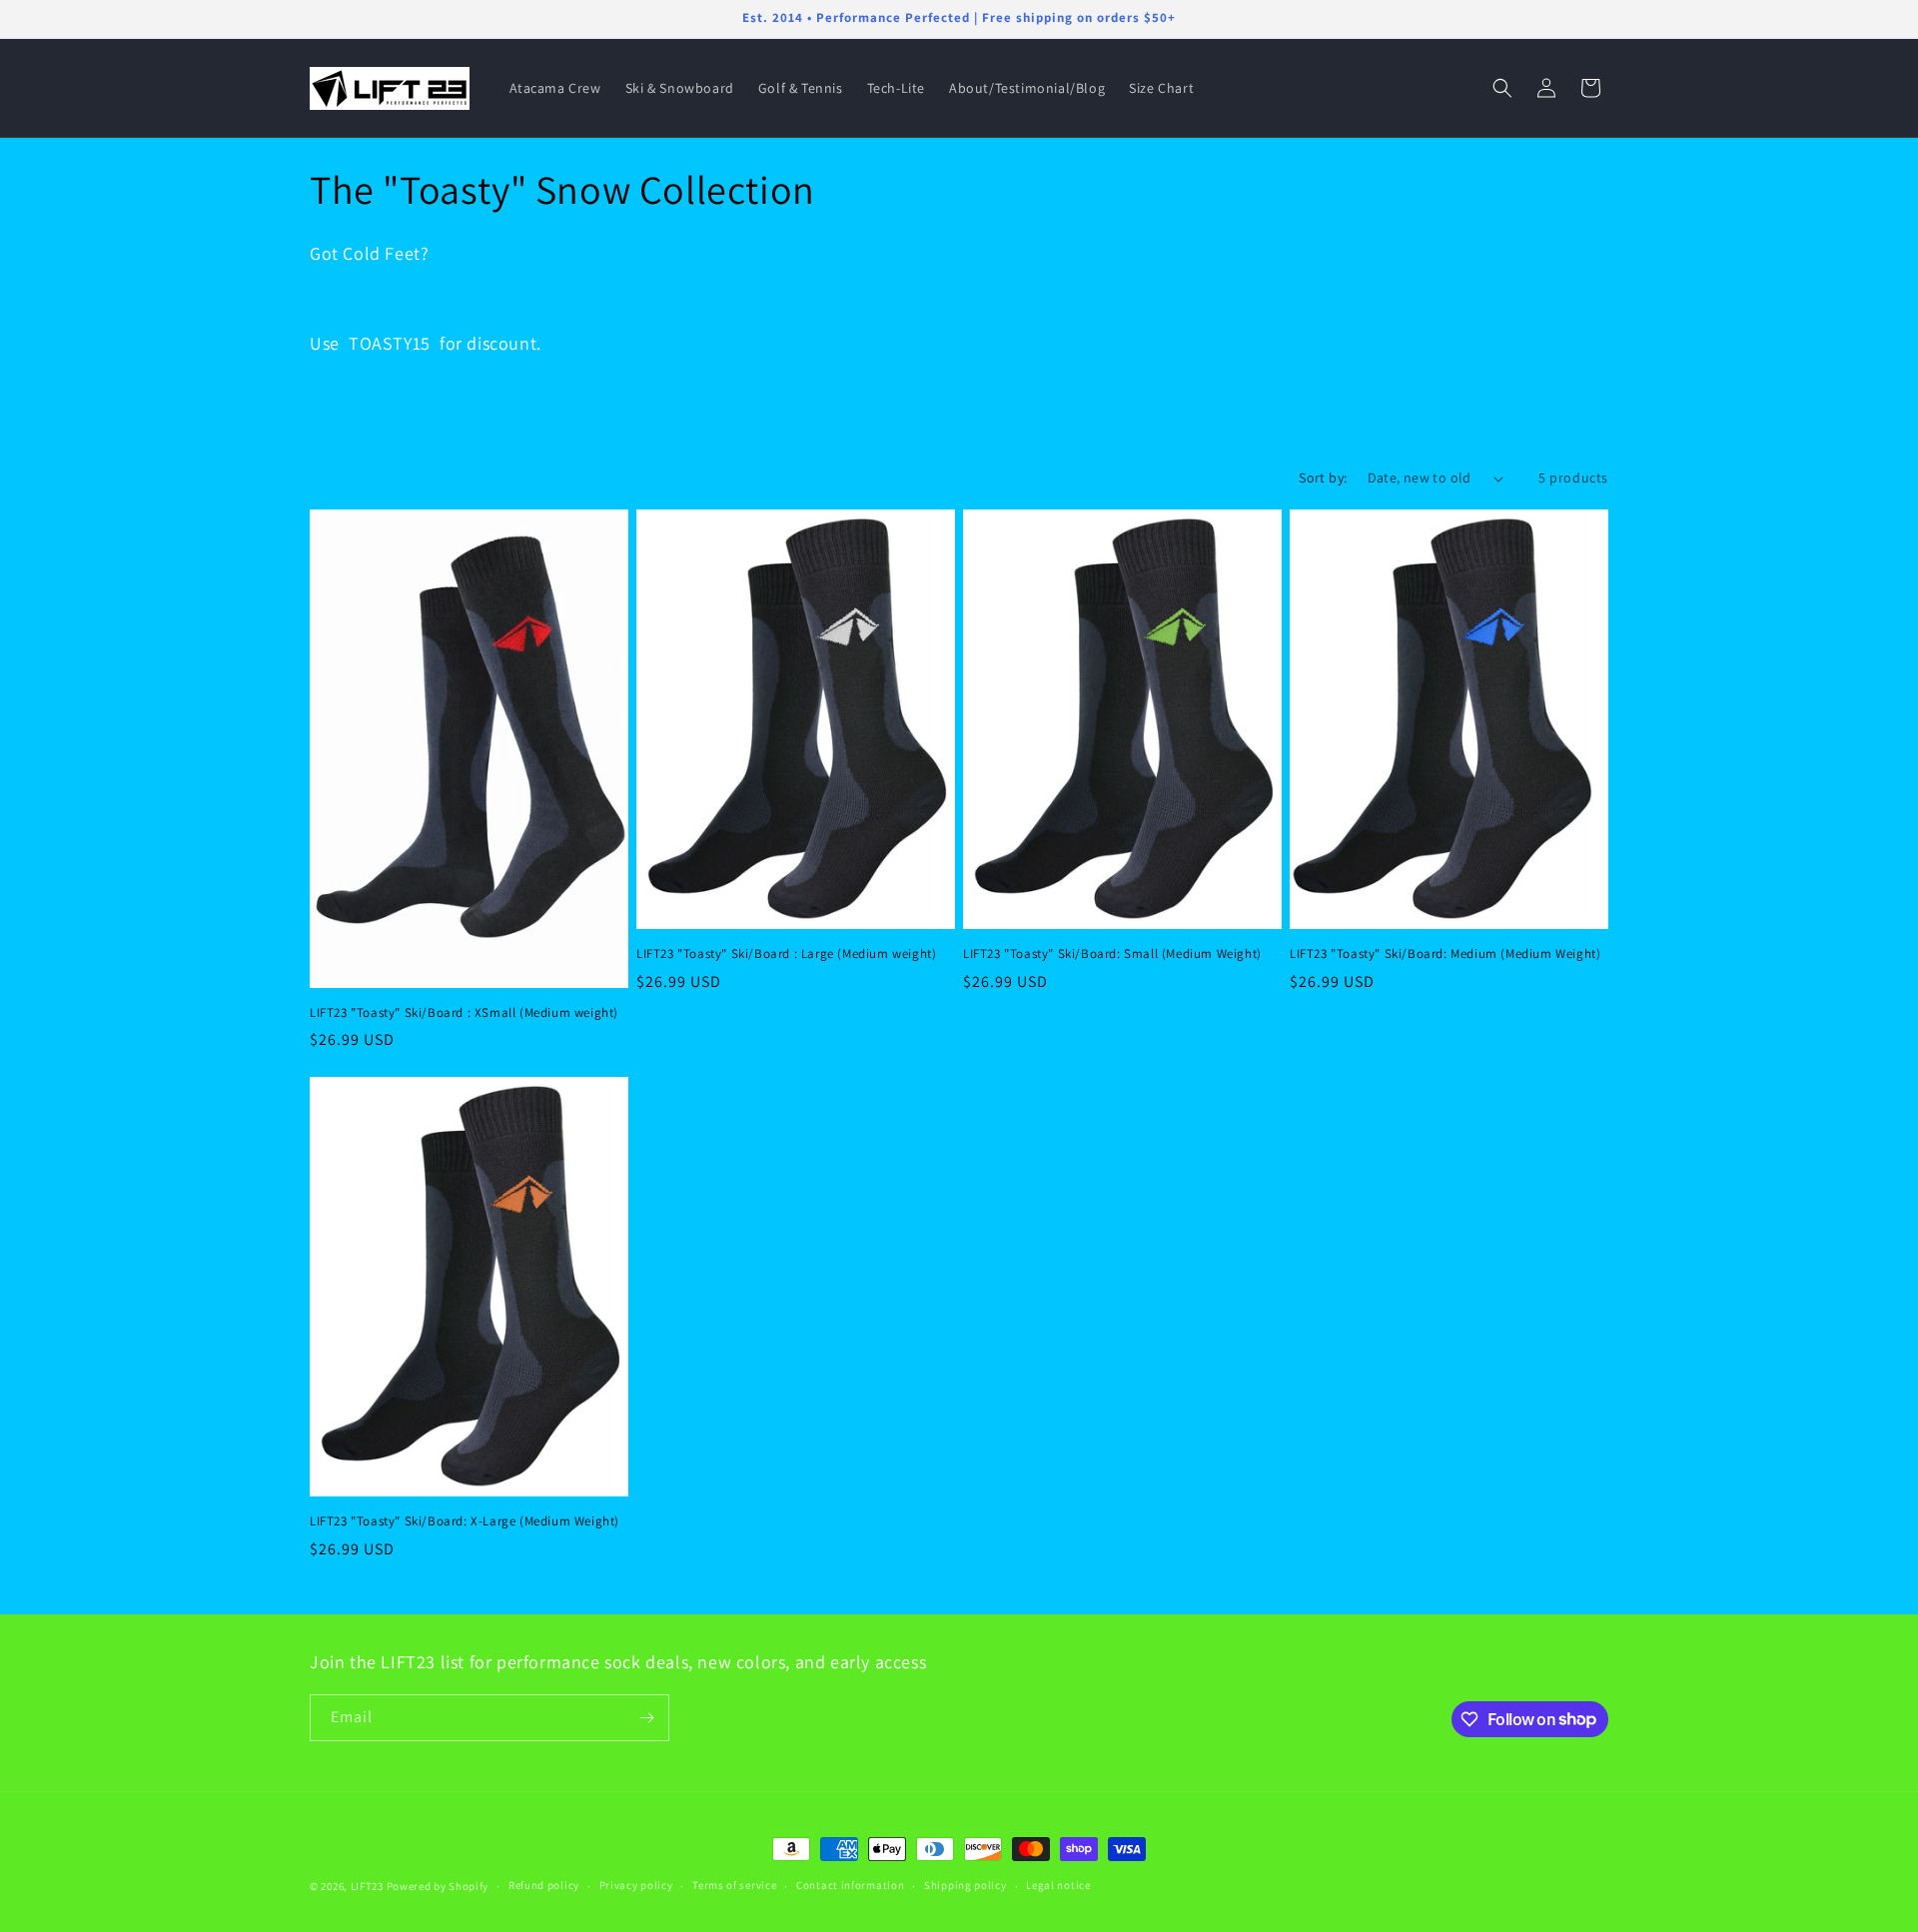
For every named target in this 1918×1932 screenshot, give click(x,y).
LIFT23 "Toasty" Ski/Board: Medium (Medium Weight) (1445, 954)
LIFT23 (367, 1886)
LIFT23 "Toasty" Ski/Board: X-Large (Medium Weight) (465, 1521)
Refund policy (544, 1885)
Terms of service (734, 1885)
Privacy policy (636, 1885)
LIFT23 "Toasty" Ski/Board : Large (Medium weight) (786, 954)
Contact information (850, 1885)
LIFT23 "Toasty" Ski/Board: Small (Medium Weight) (1112, 954)
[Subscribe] (646, 1718)
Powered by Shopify (438, 1886)
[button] (1502, 88)
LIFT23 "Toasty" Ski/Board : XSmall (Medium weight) (464, 1013)
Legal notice (1058, 1885)
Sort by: (1323, 478)
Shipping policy (965, 1885)
